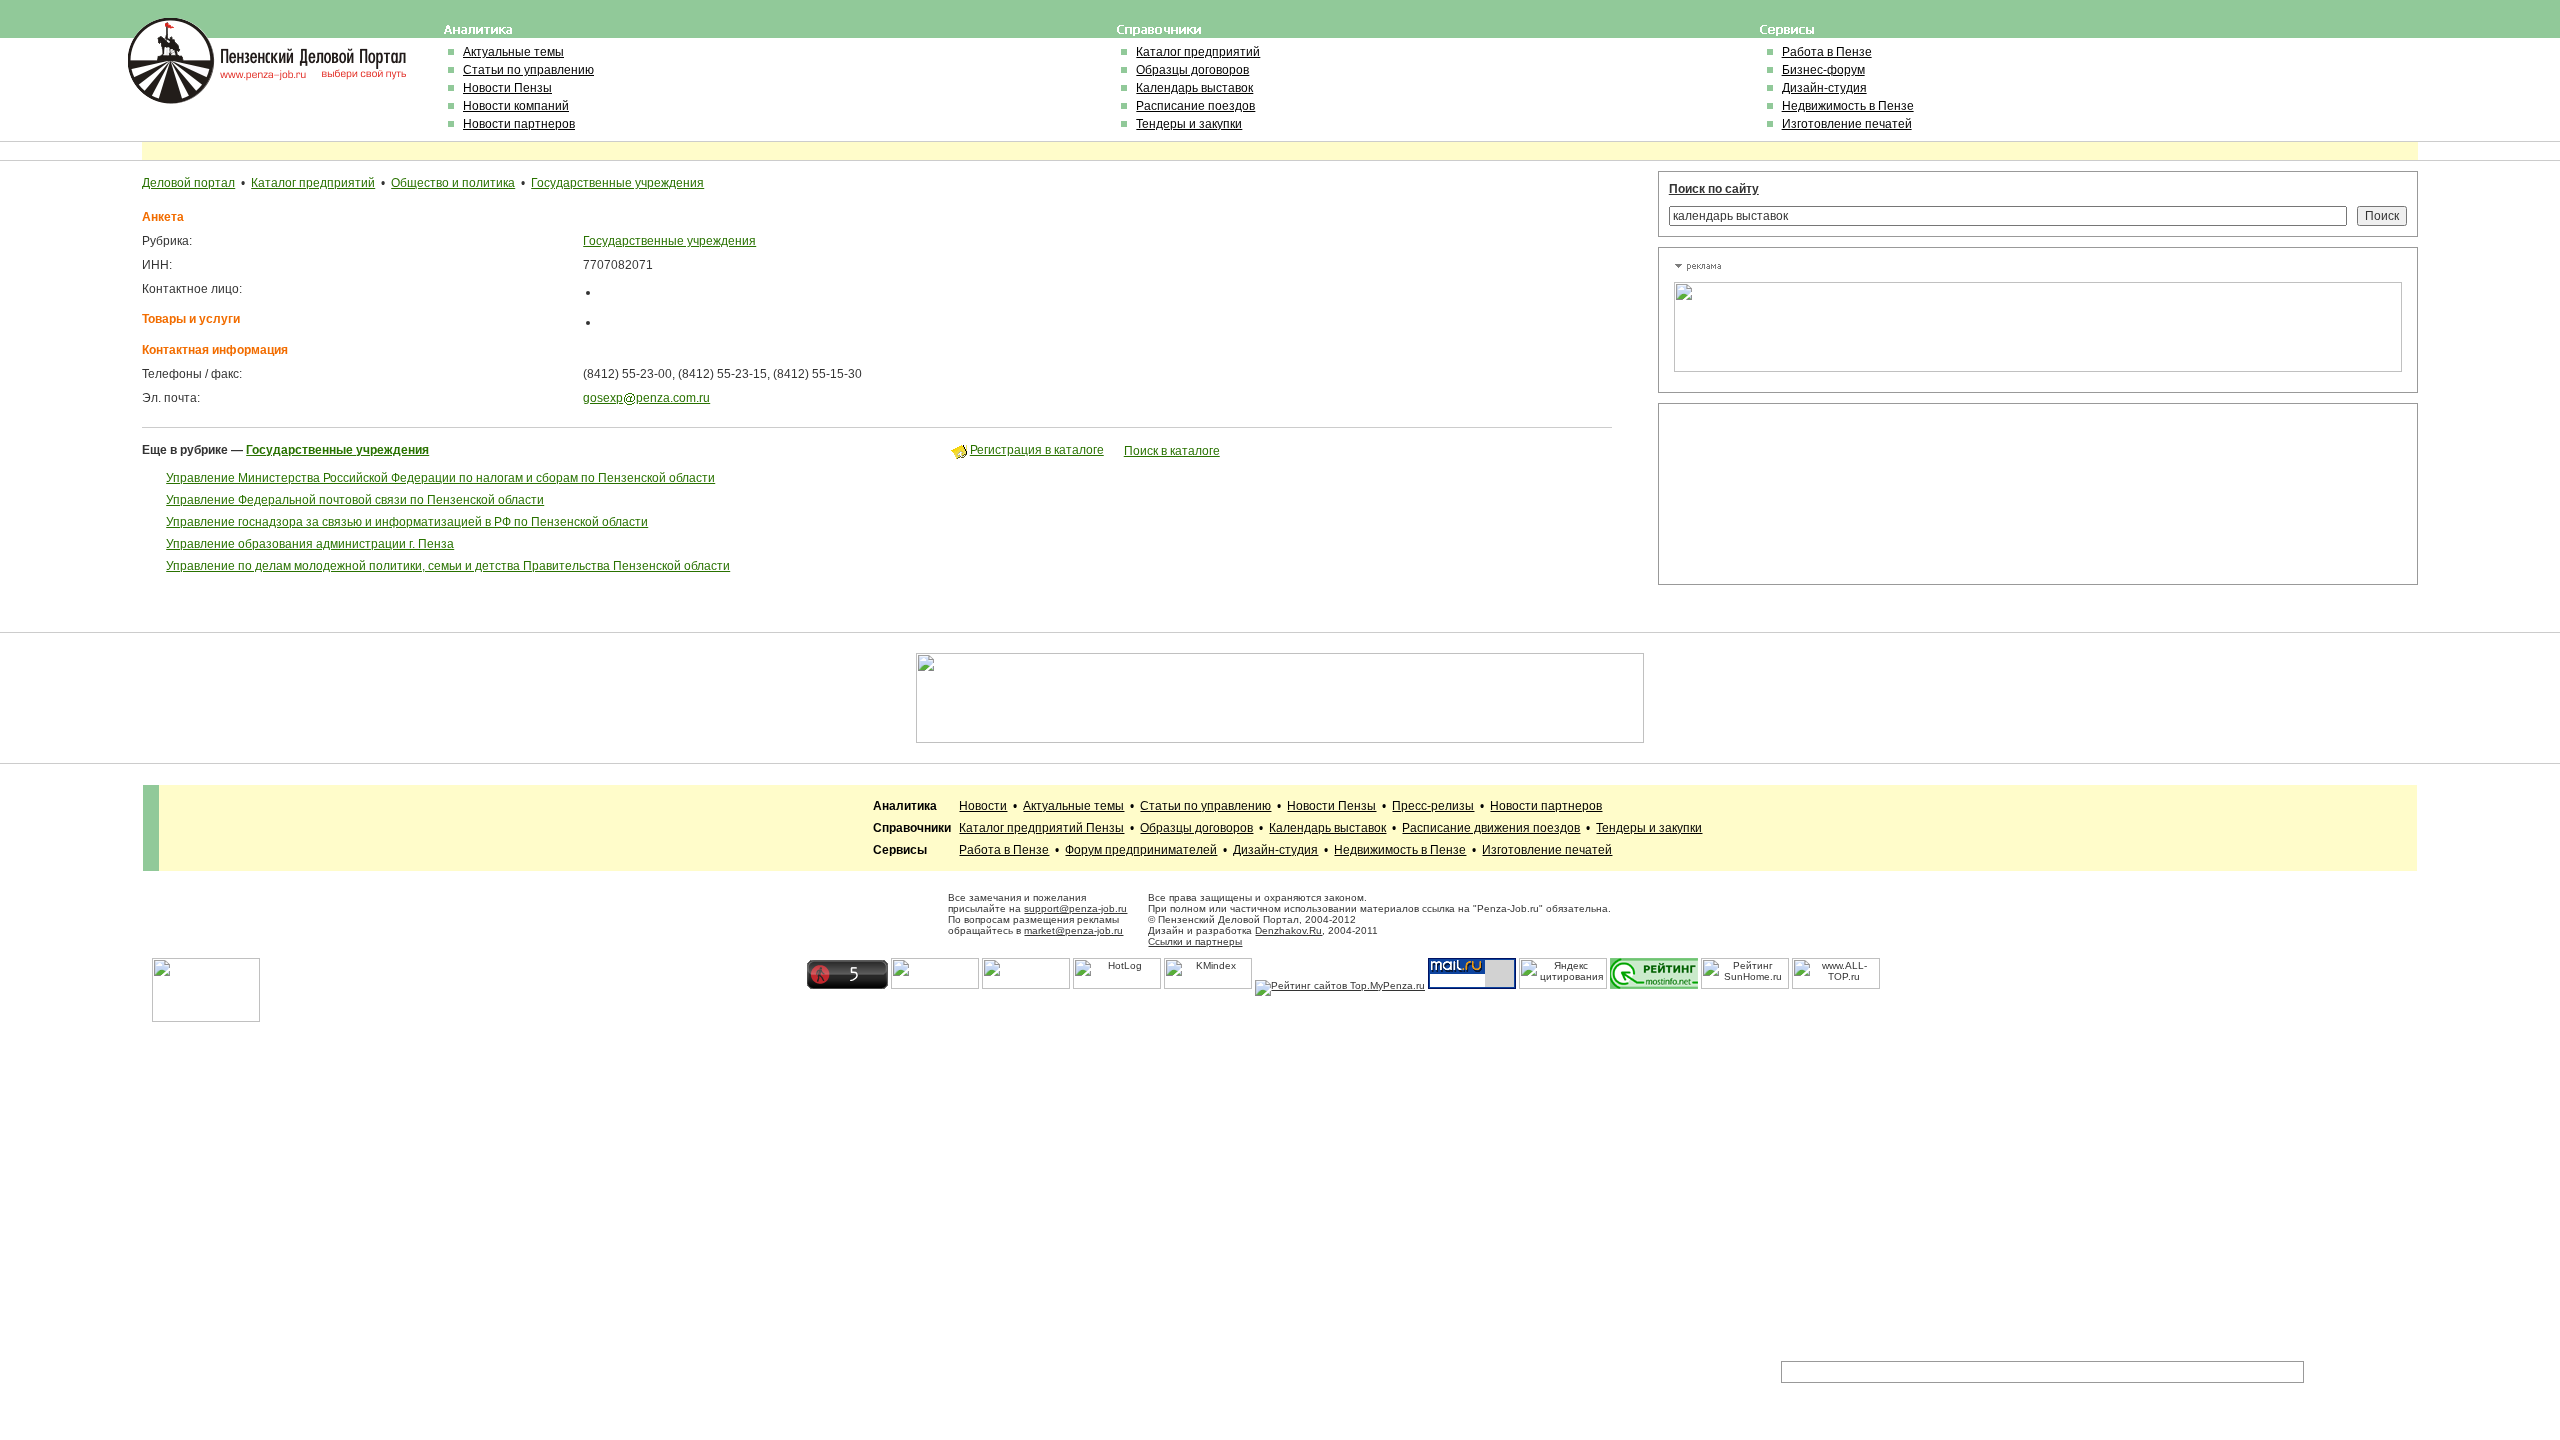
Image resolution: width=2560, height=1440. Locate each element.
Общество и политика (453, 183)
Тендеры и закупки (1189, 124)
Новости (983, 806)
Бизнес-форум (1823, 70)
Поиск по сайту (1714, 189)
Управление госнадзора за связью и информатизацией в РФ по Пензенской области (407, 522)
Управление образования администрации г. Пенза (310, 544)
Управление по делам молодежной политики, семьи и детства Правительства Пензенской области (448, 566)
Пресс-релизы (1433, 806)
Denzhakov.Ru (1288, 930)
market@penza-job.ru (1073, 930)
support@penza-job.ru (1075, 908)
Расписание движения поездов (1491, 828)
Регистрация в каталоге (1037, 450)
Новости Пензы (507, 88)
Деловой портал (188, 183)
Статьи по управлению (528, 70)
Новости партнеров (519, 124)
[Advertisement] (1764, 494)
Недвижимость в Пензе (1848, 106)
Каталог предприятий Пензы (1041, 828)
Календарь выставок (1194, 88)
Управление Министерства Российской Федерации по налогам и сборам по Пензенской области (440, 478)
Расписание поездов (1195, 106)
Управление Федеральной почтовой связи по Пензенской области (355, 500)
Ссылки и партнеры (1195, 941)
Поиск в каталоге (1172, 451)
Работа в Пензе (1827, 52)
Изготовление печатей (1847, 124)
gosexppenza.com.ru (646, 398)
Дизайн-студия (1824, 88)
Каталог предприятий (1198, 52)
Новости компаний (516, 106)
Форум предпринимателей (1141, 850)
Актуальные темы (513, 52)
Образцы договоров (1192, 70)
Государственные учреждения (617, 183)
